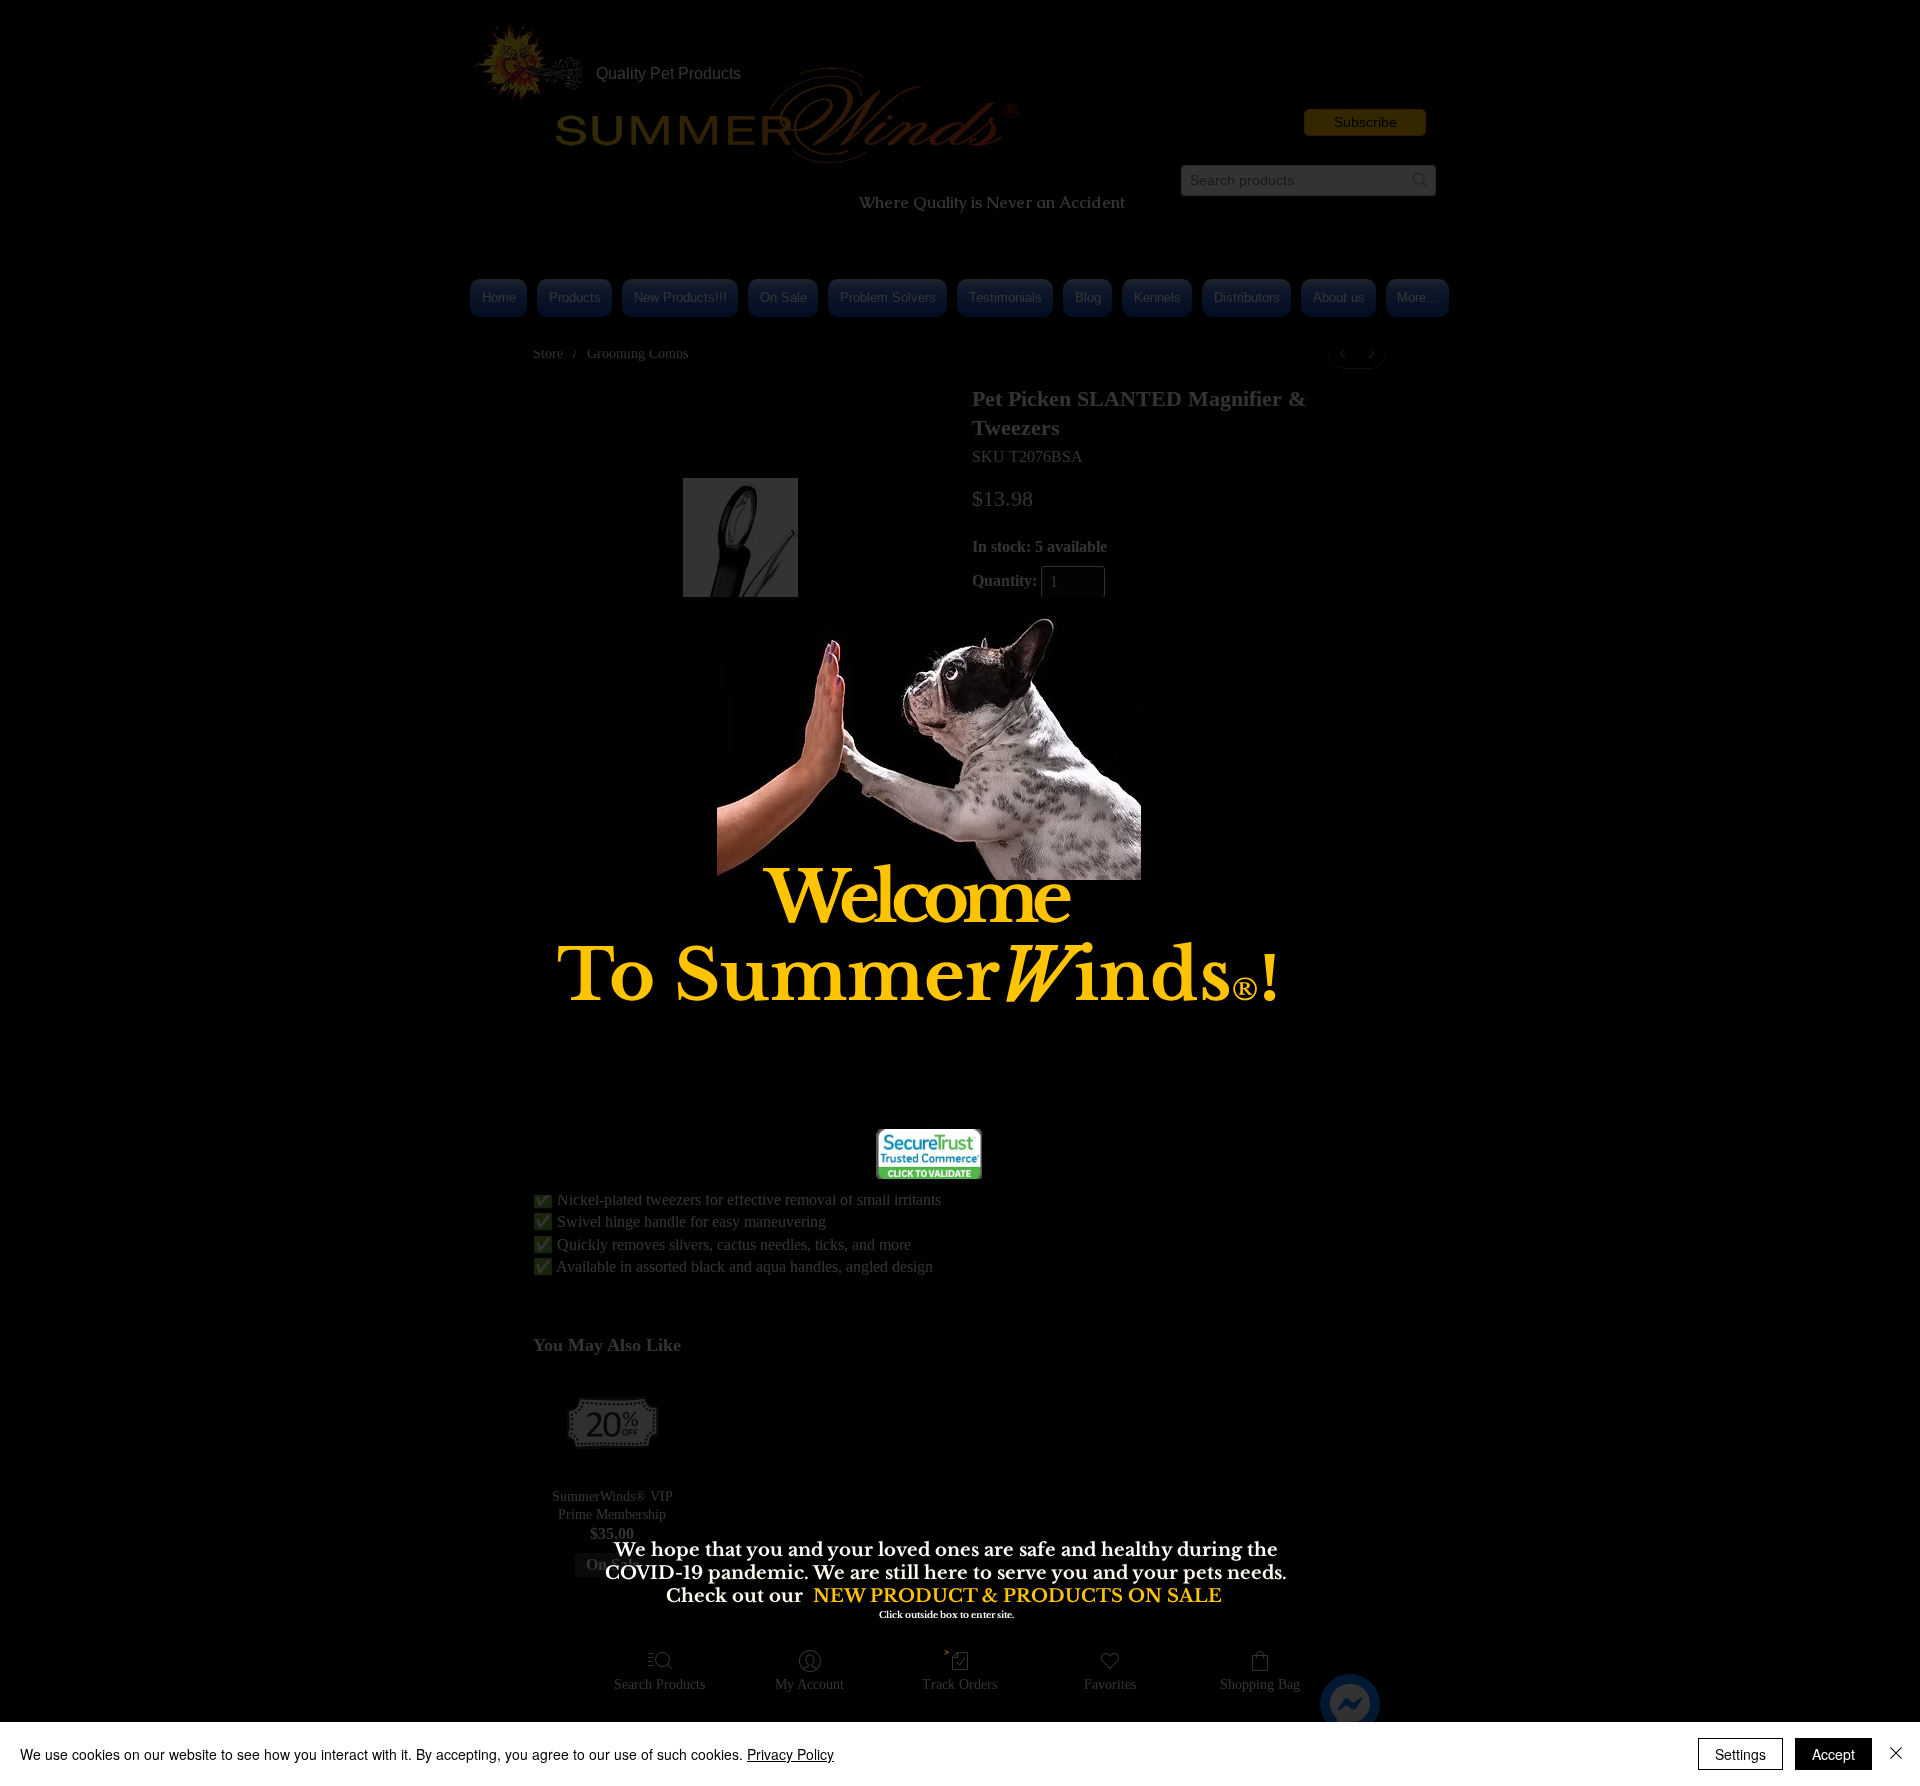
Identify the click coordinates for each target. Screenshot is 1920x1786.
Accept (1833, 1754)
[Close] (1896, 1754)
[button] (1304, 733)
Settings (1740, 1754)
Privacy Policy (790, 1754)
